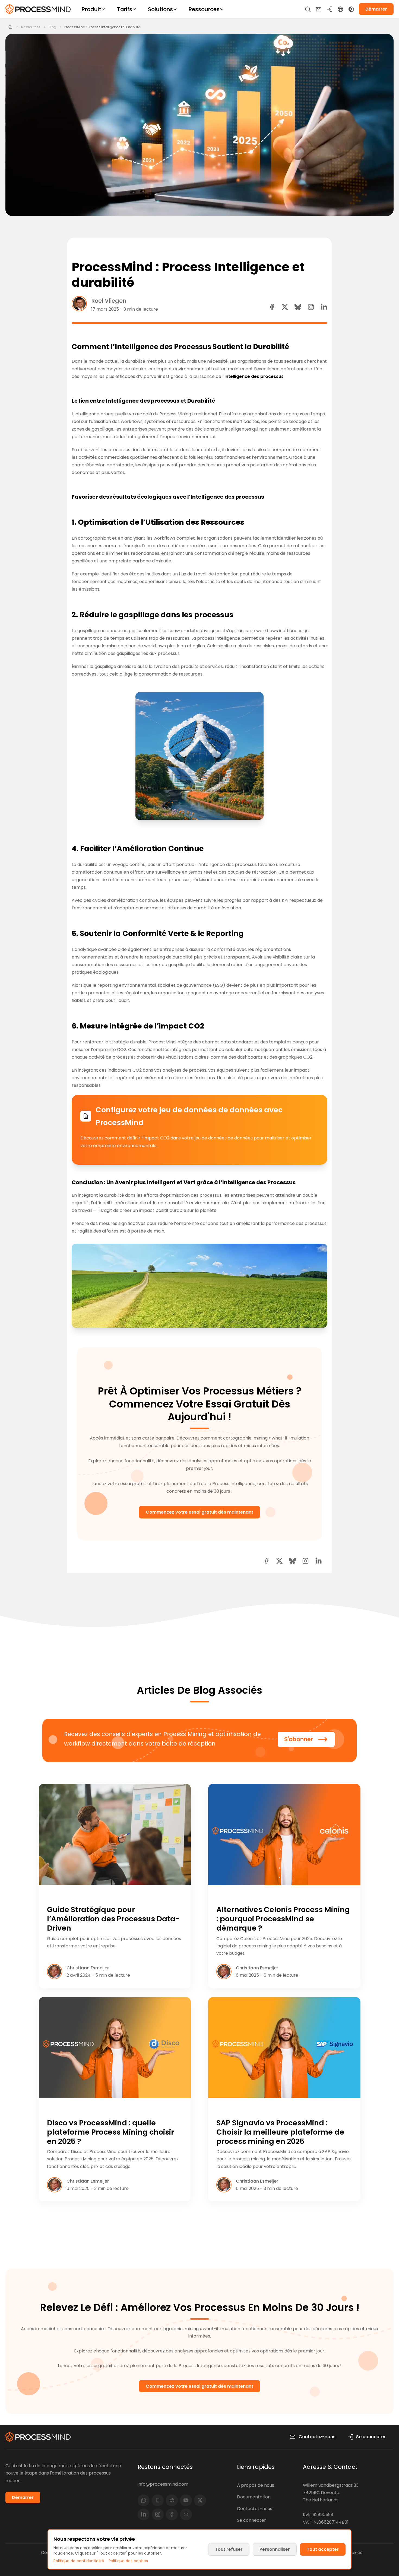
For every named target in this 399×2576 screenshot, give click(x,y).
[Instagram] (158, 2514)
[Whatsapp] (144, 2500)
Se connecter (251, 2520)
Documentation (254, 2497)
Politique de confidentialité (79, 2561)
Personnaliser (275, 2549)
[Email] (186, 2514)
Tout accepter (323, 2549)
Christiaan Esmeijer (88, 1968)
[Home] (10, 27)
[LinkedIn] (144, 2514)
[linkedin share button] (324, 307)
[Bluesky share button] (298, 307)
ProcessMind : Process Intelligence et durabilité (102, 27)
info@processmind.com (163, 2484)
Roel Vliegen (109, 301)
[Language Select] (340, 9)
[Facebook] (172, 2514)
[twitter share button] (285, 307)
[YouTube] (186, 2500)
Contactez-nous (255, 2509)
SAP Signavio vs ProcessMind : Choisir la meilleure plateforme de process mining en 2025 (280, 2132)
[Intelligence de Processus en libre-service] (38, 9)
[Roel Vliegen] (79, 303)
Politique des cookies (128, 2561)
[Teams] (172, 2500)
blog (52, 27)
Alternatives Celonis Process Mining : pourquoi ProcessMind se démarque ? (283, 1919)
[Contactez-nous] (319, 9)
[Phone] (158, 2500)
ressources (31, 27)
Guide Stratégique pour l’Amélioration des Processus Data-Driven (113, 1919)
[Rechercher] (308, 9)
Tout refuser (229, 2549)
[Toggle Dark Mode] (351, 9)
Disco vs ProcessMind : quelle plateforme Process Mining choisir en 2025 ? (110, 2132)
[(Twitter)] (200, 2500)
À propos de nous (256, 2485)
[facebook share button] (272, 307)
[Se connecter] (330, 9)
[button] (311, 307)
